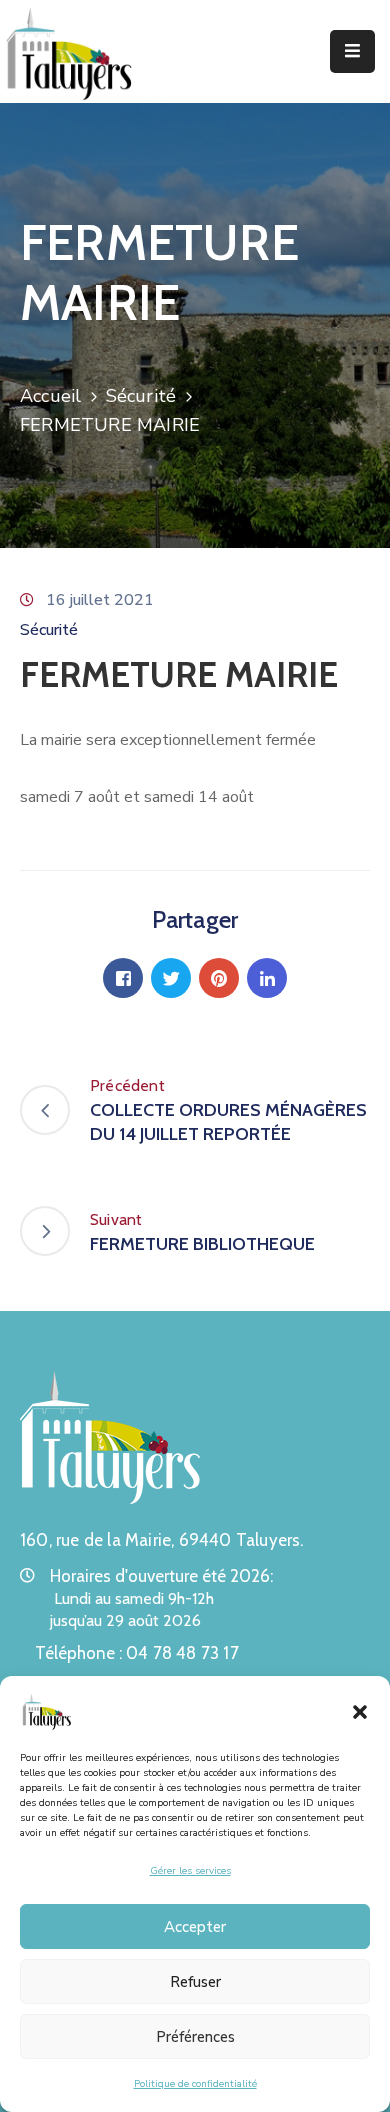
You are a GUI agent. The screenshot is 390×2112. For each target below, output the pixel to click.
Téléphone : (137, 1653)
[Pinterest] (219, 978)
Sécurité (141, 396)
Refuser (195, 1982)
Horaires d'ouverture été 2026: (161, 1576)
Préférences (195, 2037)
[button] (360, 1711)
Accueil (50, 396)
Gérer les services (190, 1871)
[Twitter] (171, 978)
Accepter (195, 1927)
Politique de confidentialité (195, 2084)
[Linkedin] (267, 978)
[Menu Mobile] (352, 51)
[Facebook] (123, 978)
